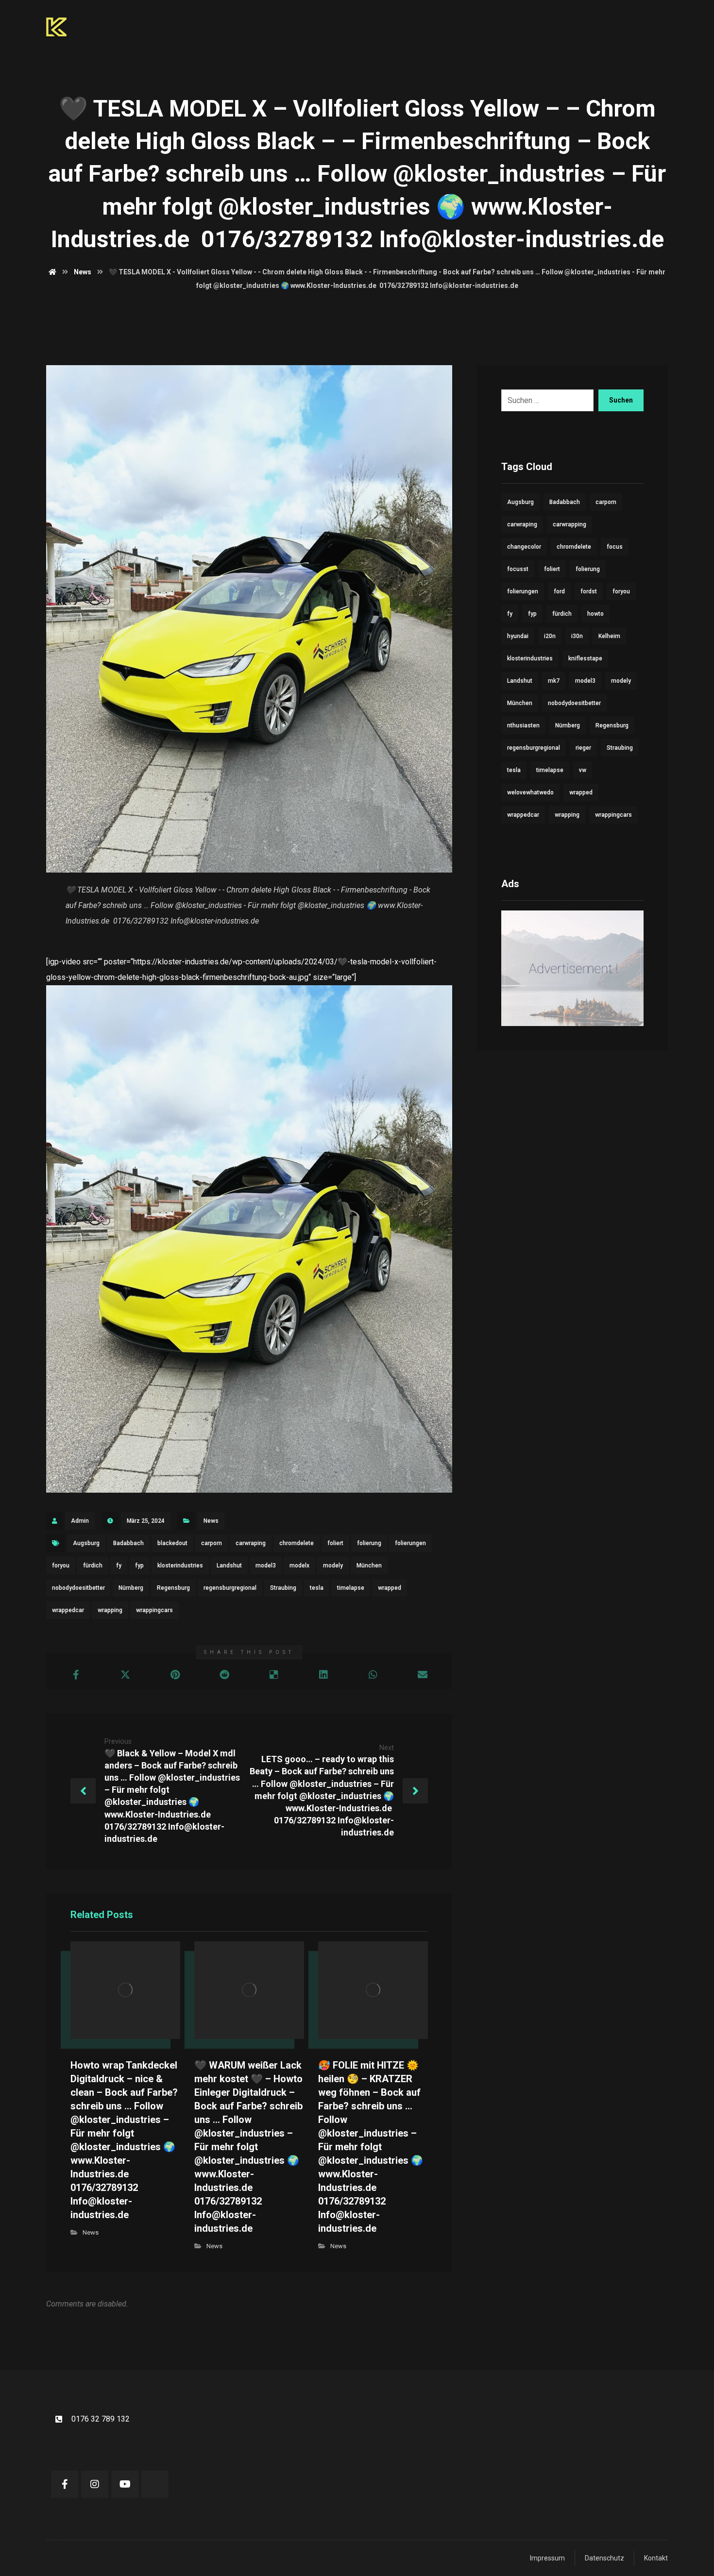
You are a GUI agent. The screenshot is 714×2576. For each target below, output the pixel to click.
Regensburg (173, 1588)
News (211, 1521)
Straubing (283, 1588)
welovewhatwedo (530, 792)
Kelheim (609, 636)
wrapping (110, 1610)
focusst (518, 569)
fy (119, 1566)
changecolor (524, 547)
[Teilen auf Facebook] (76, 1675)
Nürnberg (131, 1588)
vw (583, 770)
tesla (317, 1588)
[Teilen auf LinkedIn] (323, 1675)
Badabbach (128, 1543)
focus (615, 547)
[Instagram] (95, 2484)
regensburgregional (230, 1588)
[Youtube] (125, 2484)
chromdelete (297, 1543)
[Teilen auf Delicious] (274, 1675)
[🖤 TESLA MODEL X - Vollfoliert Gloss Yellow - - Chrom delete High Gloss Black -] (249, 1239)
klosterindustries (180, 1566)
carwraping (251, 1543)
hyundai (518, 636)
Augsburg (86, 1543)
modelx (299, 1566)
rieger (583, 748)
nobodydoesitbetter (78, 1588)
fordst (589, 591)
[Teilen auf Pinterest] (175, 1675)
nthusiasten (523, 725)
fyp (139, 1566)
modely (333, 1566)
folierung (369, 1543)
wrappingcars (154, 1610)
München (369, 1566)
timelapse (351, 1588)
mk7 (554, 681)
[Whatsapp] (155, 2484)
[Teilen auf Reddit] (224, 1675)
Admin (80, 1521)
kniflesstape (585, 658)
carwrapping (569, 524)
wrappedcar (68, 1610)
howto (595, 614)
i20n (550, 636)
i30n (577, 636)
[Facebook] (65, 2484)
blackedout (172, 1543)
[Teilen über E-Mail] (423, 1675)
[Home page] (52, 272)
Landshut (229, 1566)
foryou (61, 1566)
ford (559, 591)
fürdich (93, 1566)
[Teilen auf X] (125, 1675)
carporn (212, 1543)
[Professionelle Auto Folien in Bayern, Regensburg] (56, 27)
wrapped (390, 1588)
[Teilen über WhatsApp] (373, 1675)
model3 (266, 1566)
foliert (335, 1543)
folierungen (410, 1543)
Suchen (621, 400)
